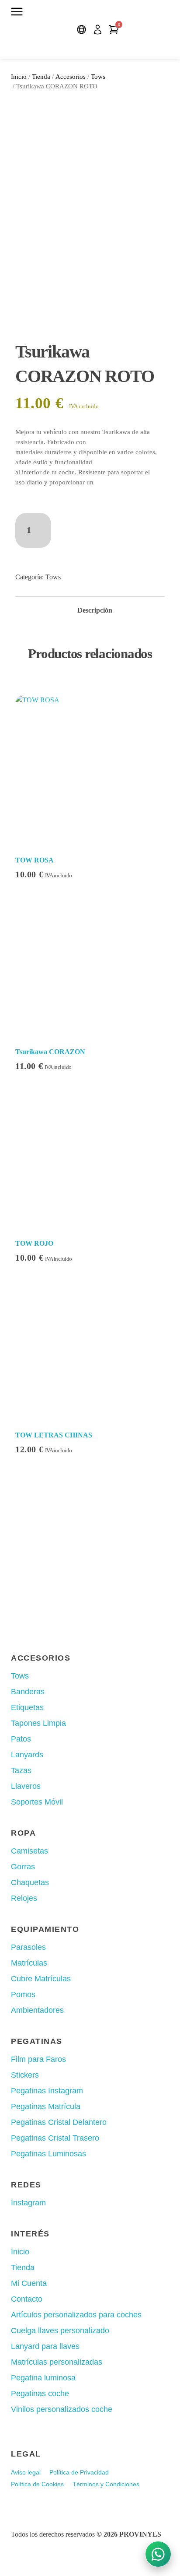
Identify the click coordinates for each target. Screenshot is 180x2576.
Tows (98, 77)
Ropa (23, 1833)
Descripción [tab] (95, 610)
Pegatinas (37, 2041)
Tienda (41, 77)
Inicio (19, 77)
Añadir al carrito (99, 524)
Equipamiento (45, 1929)
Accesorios (71, 77)
